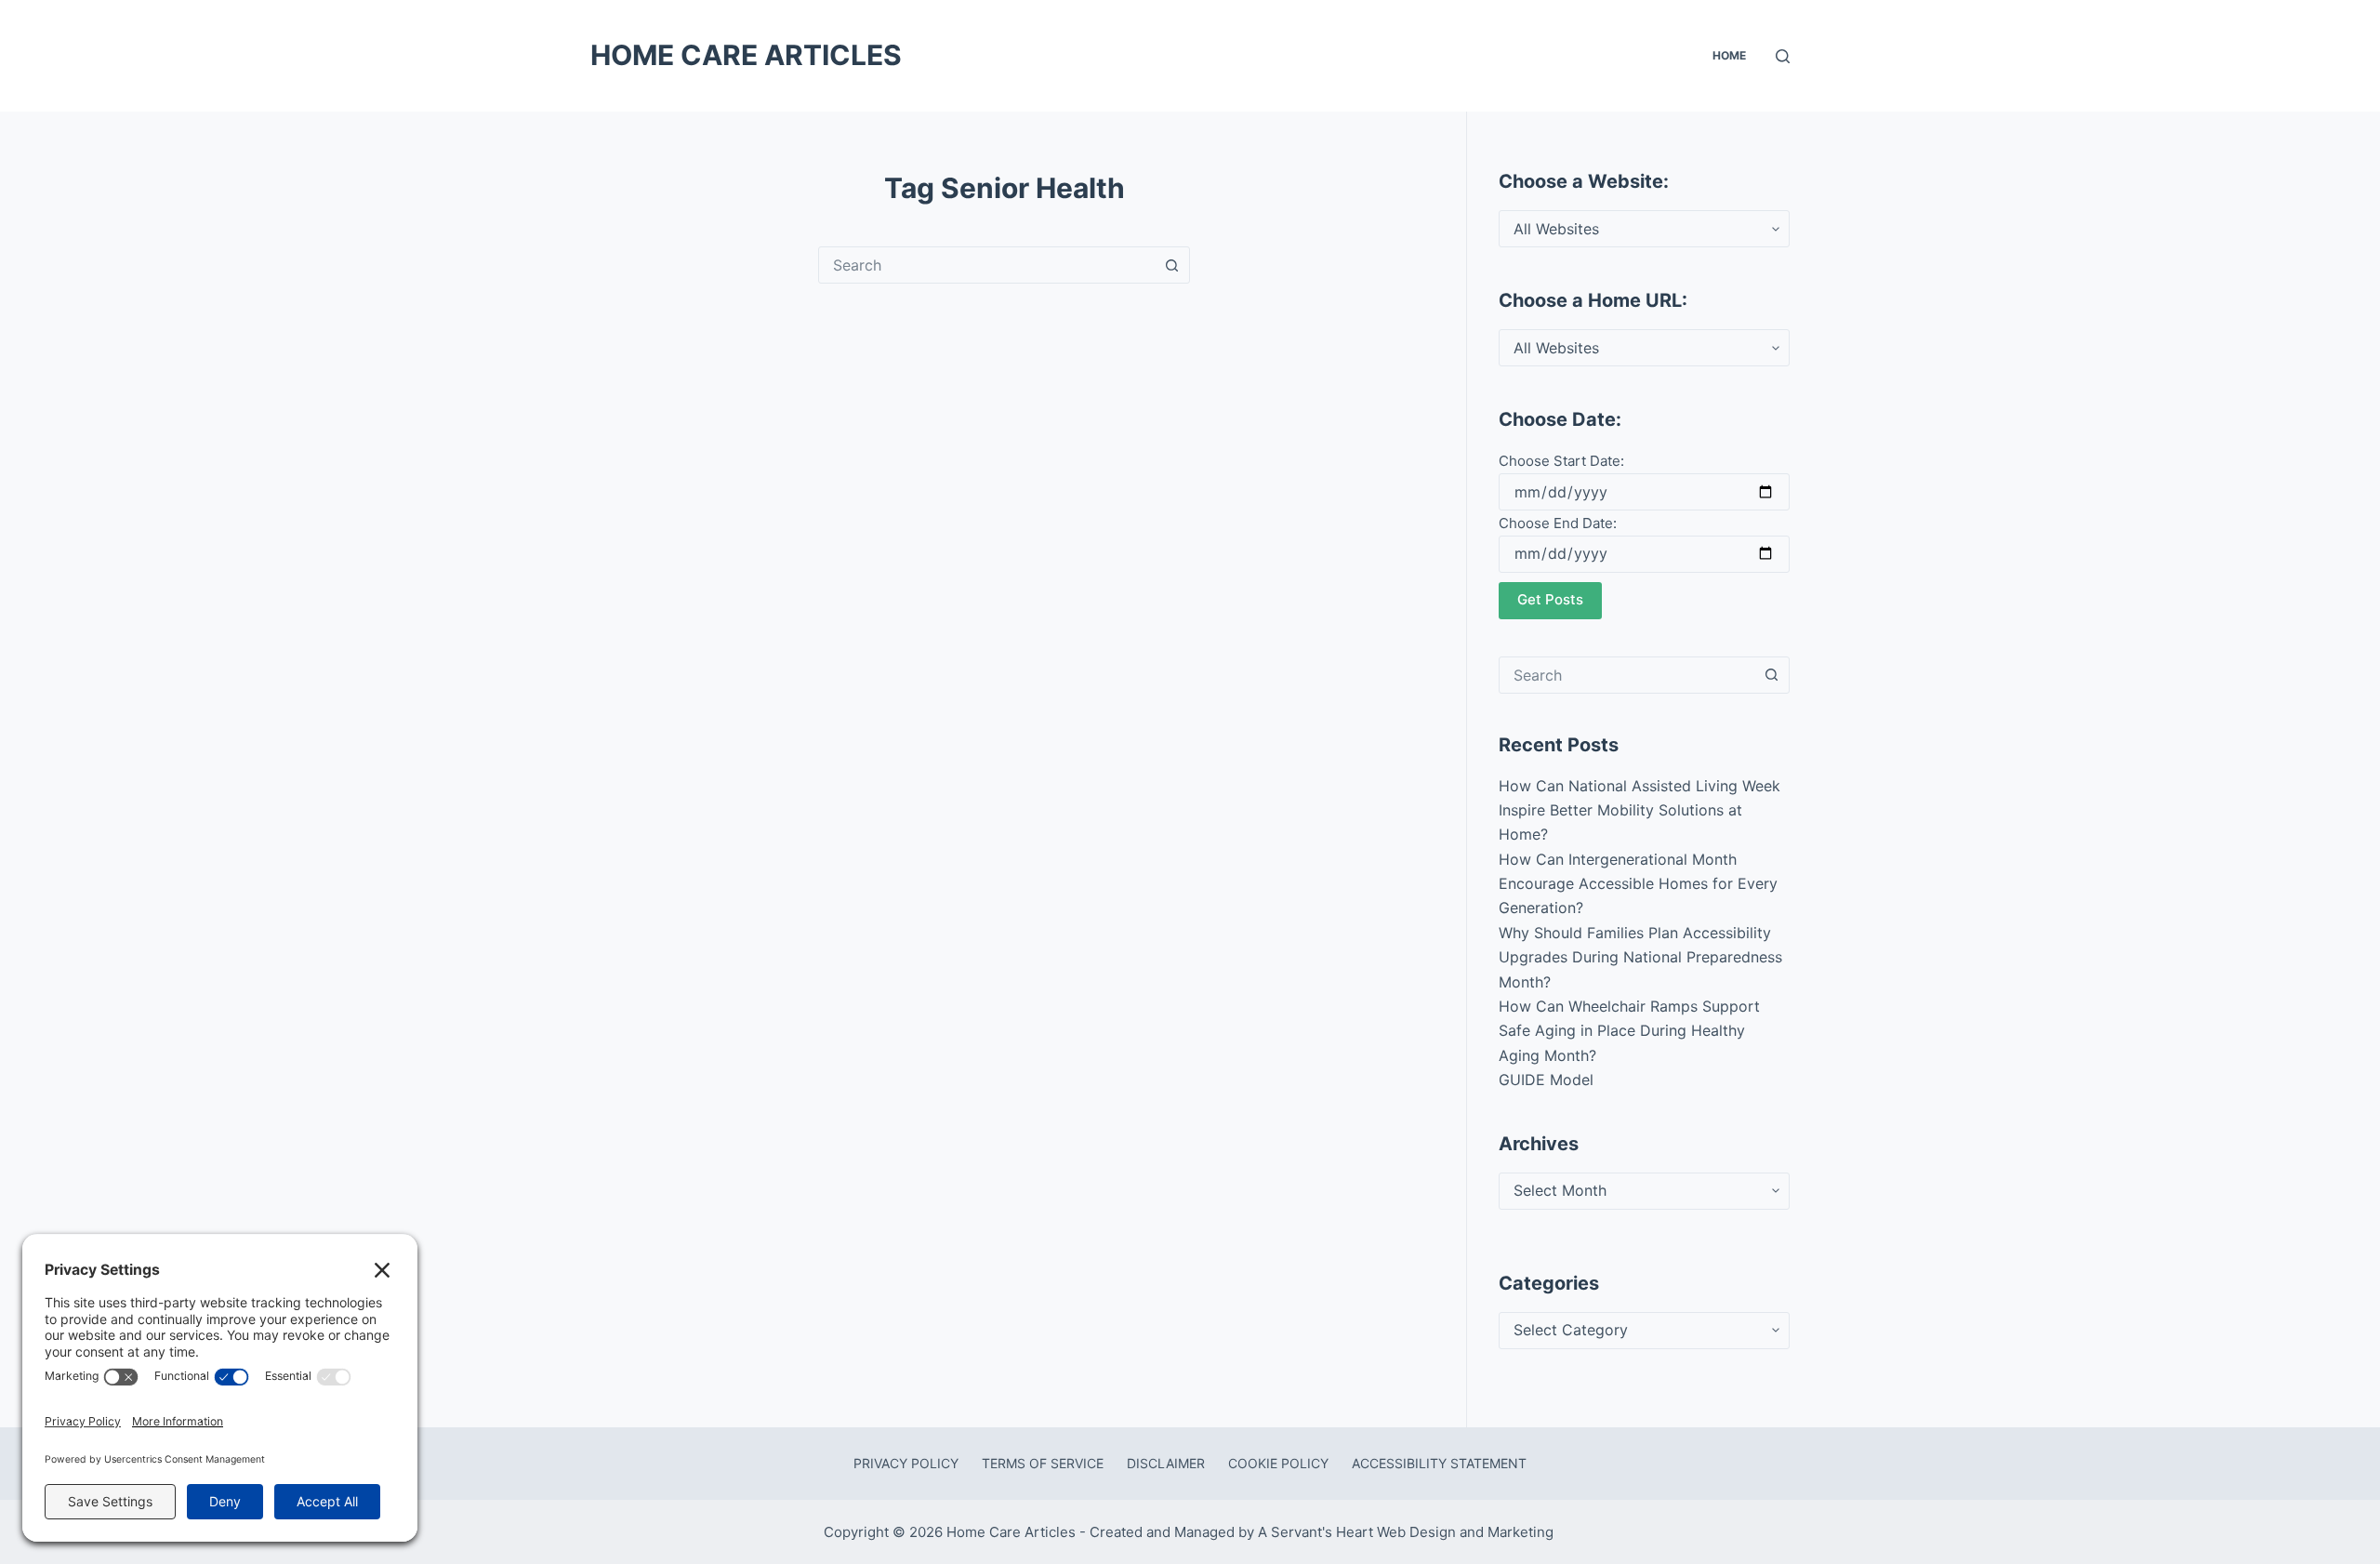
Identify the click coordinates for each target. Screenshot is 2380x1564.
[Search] (1783, 56)
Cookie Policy (1278, 1463)
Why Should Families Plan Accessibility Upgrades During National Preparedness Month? (1640, 957)
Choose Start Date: (1561, 461)
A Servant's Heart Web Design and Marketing (1408, 1532)
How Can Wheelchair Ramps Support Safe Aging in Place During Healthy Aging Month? (1629, 1031)
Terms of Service (1043, 1463)
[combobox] (986, 265)
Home (1729, 55)
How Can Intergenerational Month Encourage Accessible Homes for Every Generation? (1638, 884)
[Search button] (1171, 265)
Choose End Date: (1558, 523)
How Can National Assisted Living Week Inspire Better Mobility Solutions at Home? (1640, 810)
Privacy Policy (906, 1463)
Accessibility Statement (1439, 1463)
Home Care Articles (746, 55)
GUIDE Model (1546, 1080)
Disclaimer (1166, 1463)
